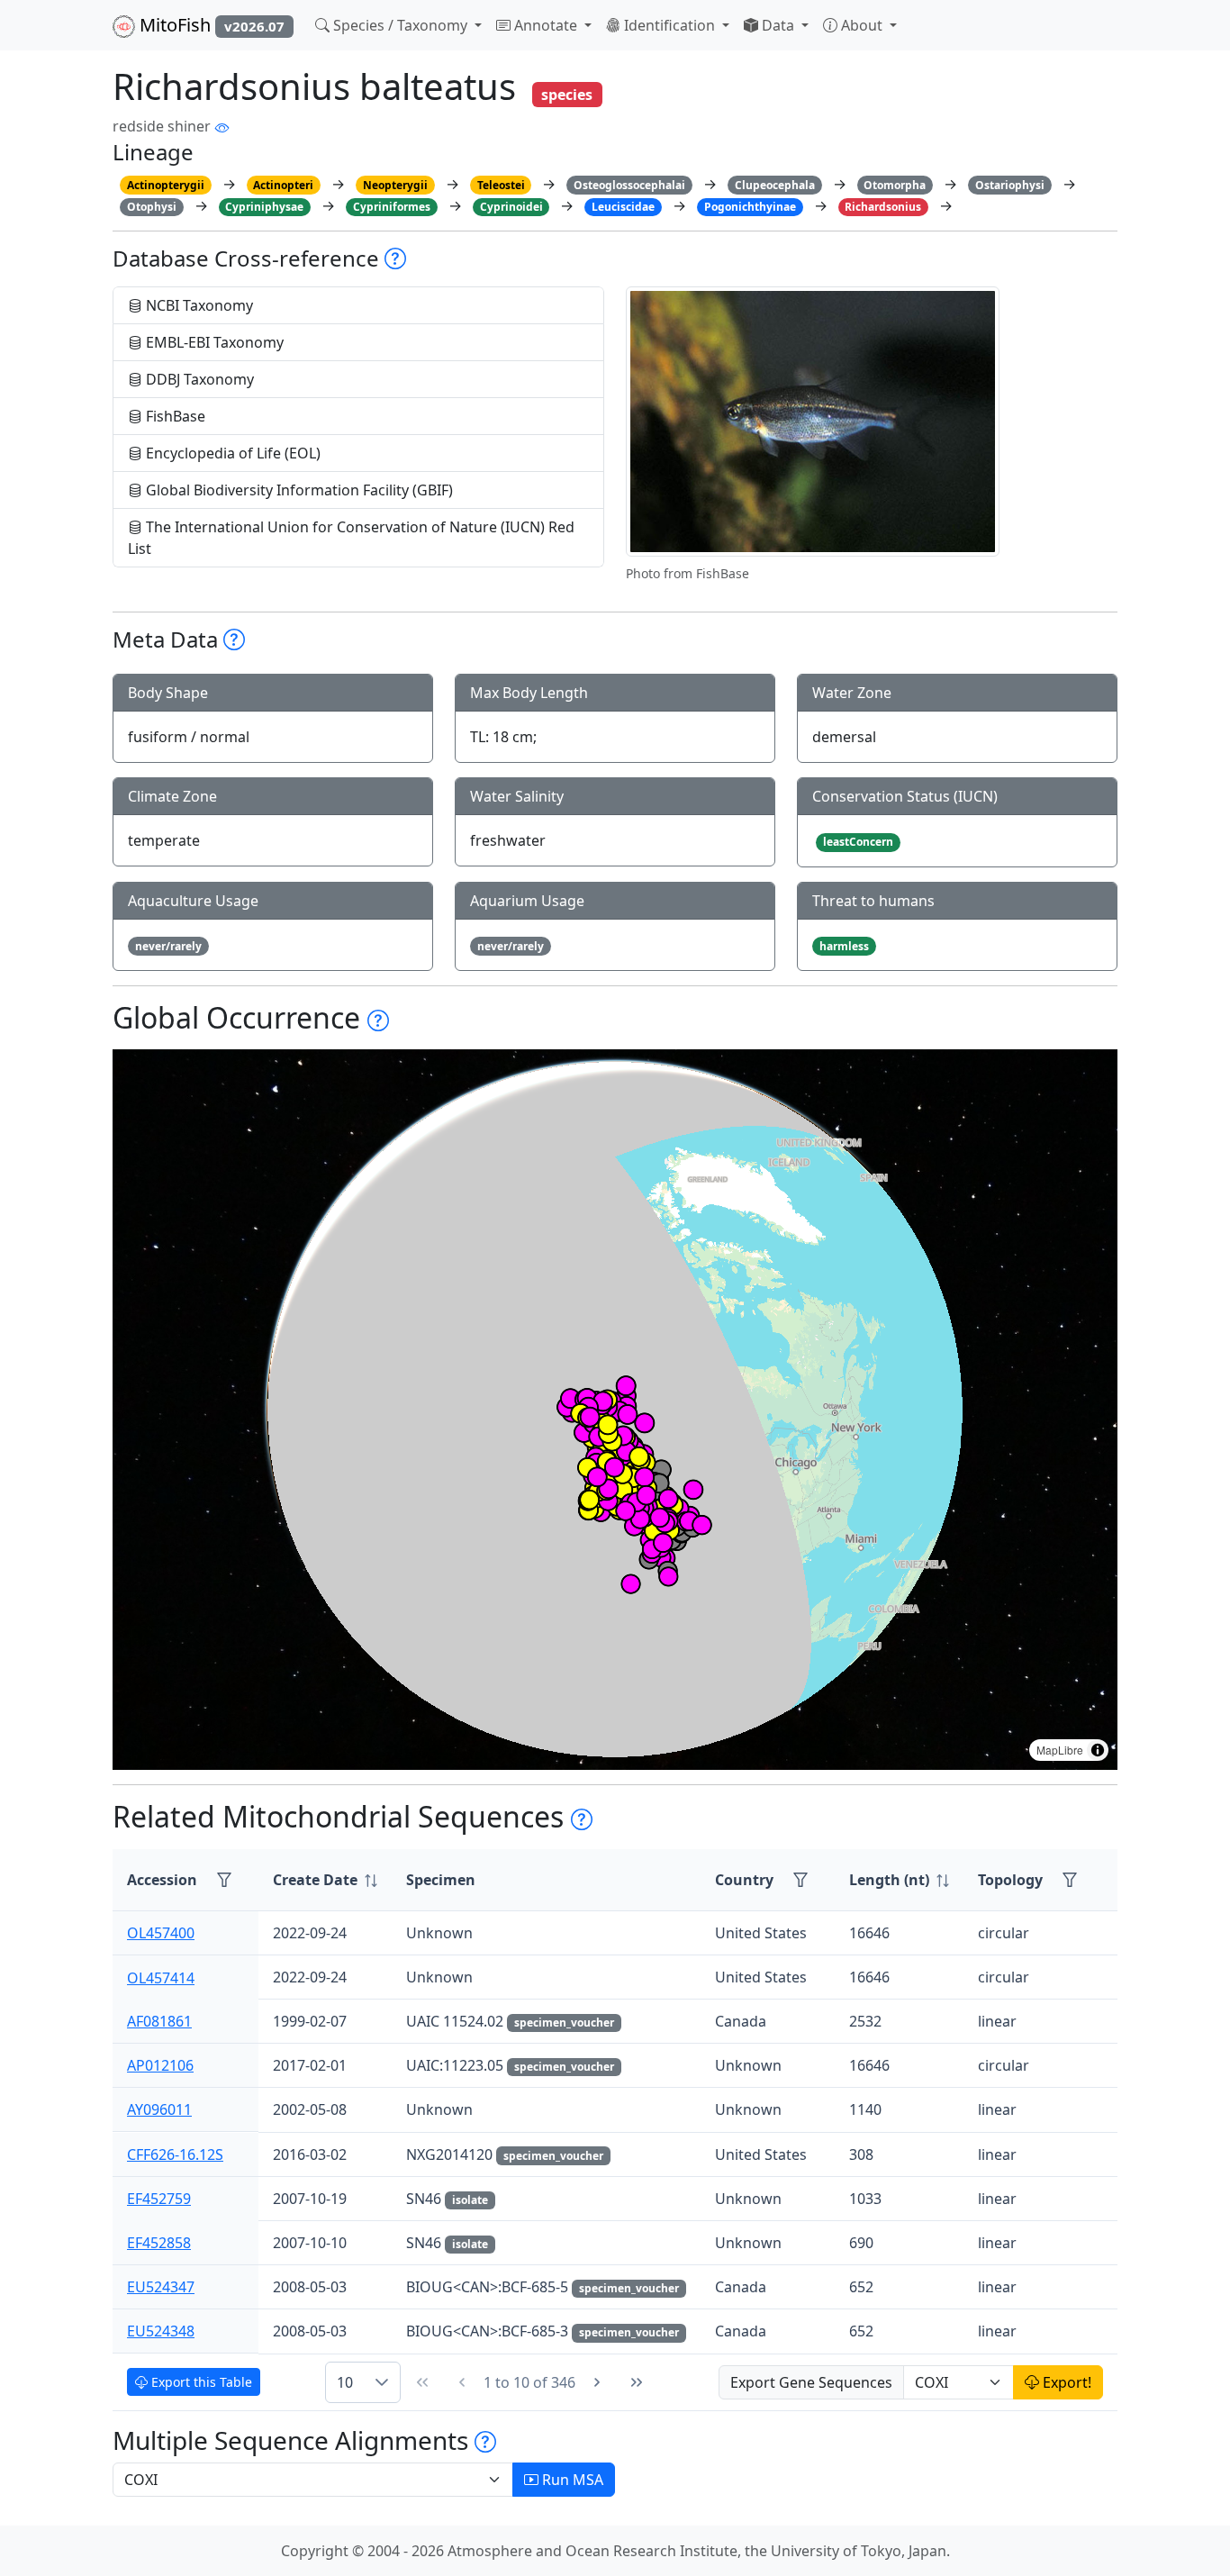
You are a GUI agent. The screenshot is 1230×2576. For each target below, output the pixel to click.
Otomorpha (895, 185)
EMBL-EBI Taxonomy (213, 342)
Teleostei (501, 185)
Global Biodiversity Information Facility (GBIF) (298, 490)
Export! (1065, 2382)
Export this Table (200, 2382)
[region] (615, 1410)
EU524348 (161, 2331)
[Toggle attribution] (1098, 1750)
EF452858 (159, 2243)
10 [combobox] (345, 2382)
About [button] (862, 25)
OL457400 (161, 1933)
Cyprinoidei (511, 207)
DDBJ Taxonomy (198, 379)
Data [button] (778, 25)
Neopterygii (395, 185)
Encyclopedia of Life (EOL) (231, 453)
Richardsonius (883, 207)
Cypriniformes (392, 207)
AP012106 (160, 2065)
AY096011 (159, 2109)
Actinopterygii (166, 185)
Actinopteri (283, 185)
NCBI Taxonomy (198, 305)
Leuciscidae (623, 207)
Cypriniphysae (264, 207)
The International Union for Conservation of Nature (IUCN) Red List (351, 538)
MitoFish (210, 25)
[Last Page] (637, 2382)
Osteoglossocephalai (629, 185)
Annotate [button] (546, 25)
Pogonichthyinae (750, 207)
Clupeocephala (775, 185)
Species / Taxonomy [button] (400, 25)
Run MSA (571, 2480)
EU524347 (161, 2287)
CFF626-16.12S (175, 2154)
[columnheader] (325, 1880)
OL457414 (161, 1977)
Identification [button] (669, 25)
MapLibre (1060, 1750)
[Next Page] (597, 2382)
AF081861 (159, 2021)
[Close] (1200, 32)
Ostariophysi (1010, 185)
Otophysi (152, 207)
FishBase (174, 416)
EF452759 (159, 2199)
